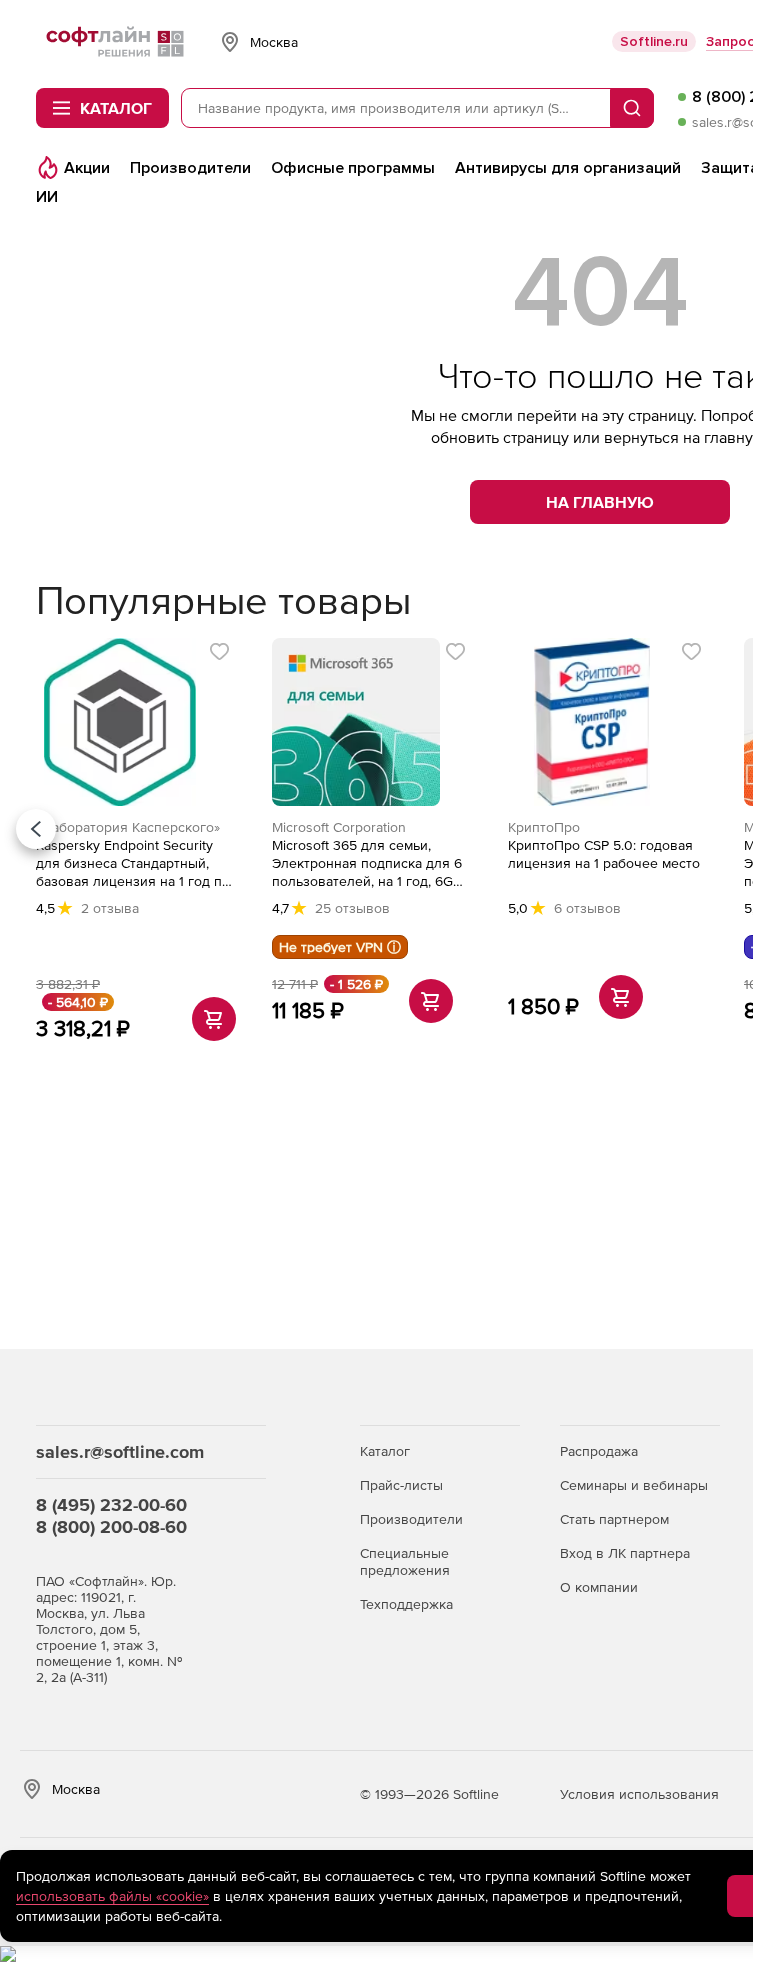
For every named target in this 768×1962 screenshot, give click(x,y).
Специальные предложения (405, 1561)
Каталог (385, 1451)
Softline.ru (654, 41)
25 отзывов (352, 908)
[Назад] (36, 829)
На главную (600, 502)
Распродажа (599, 1451)
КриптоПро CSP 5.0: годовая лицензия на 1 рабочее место (604, 854)
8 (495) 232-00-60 (111, 1504)
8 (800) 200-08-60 (111, 1526)
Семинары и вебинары (634, 1485)
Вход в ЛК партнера (625, 1553)
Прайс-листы (401, 1485)
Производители (411, 1519)
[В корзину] (214, 1019)
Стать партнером (614, 1519)
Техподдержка (406, 1604)
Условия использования (639, 1794)
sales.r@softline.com (120, 1451)
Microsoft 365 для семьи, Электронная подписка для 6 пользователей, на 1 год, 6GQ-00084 (370, 863)
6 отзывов (587, 908)
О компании (599, 1587)
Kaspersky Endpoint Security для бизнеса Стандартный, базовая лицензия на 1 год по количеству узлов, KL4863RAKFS (133, 863)
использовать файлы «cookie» (112, 1896)
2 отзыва (110, 908)
